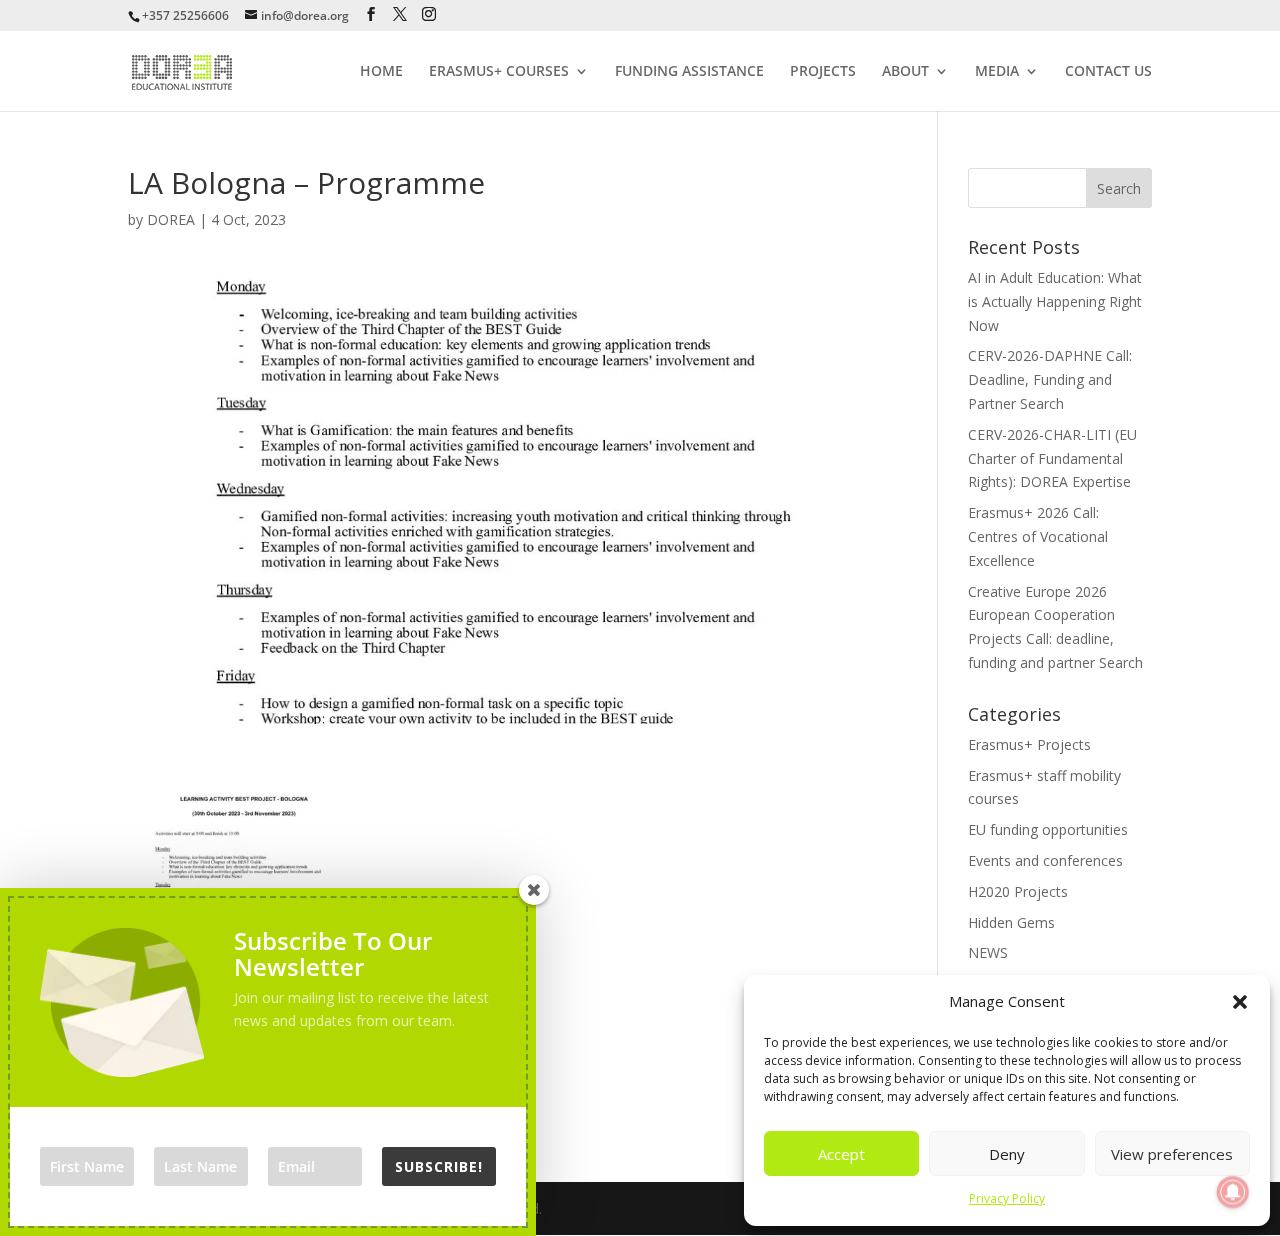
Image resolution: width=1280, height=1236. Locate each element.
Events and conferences (1045, 860)
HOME (381, 72)
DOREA (171, 219)
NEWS (988, 952)
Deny (1007, 1154)
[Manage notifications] (1233, 1192)
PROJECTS (823, 72)
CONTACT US (1108, 72)
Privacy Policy (1007, 1198)
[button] (1240, 1002)
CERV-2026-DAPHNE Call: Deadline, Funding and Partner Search (1050, 379)
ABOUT (905, 72)
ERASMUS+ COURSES (499, 72)
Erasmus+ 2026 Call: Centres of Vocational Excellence (1038, 536)
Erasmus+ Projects (1029, 744)
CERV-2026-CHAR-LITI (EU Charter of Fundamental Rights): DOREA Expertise (1052, 458)
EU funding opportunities (1048, 829)
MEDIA (997, 72)
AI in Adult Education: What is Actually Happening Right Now (1055, 301)
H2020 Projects (1018, 891)
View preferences (1172, 1154)
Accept (841, 1154)
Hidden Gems (1011, 922)
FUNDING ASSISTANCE (689, 72)
